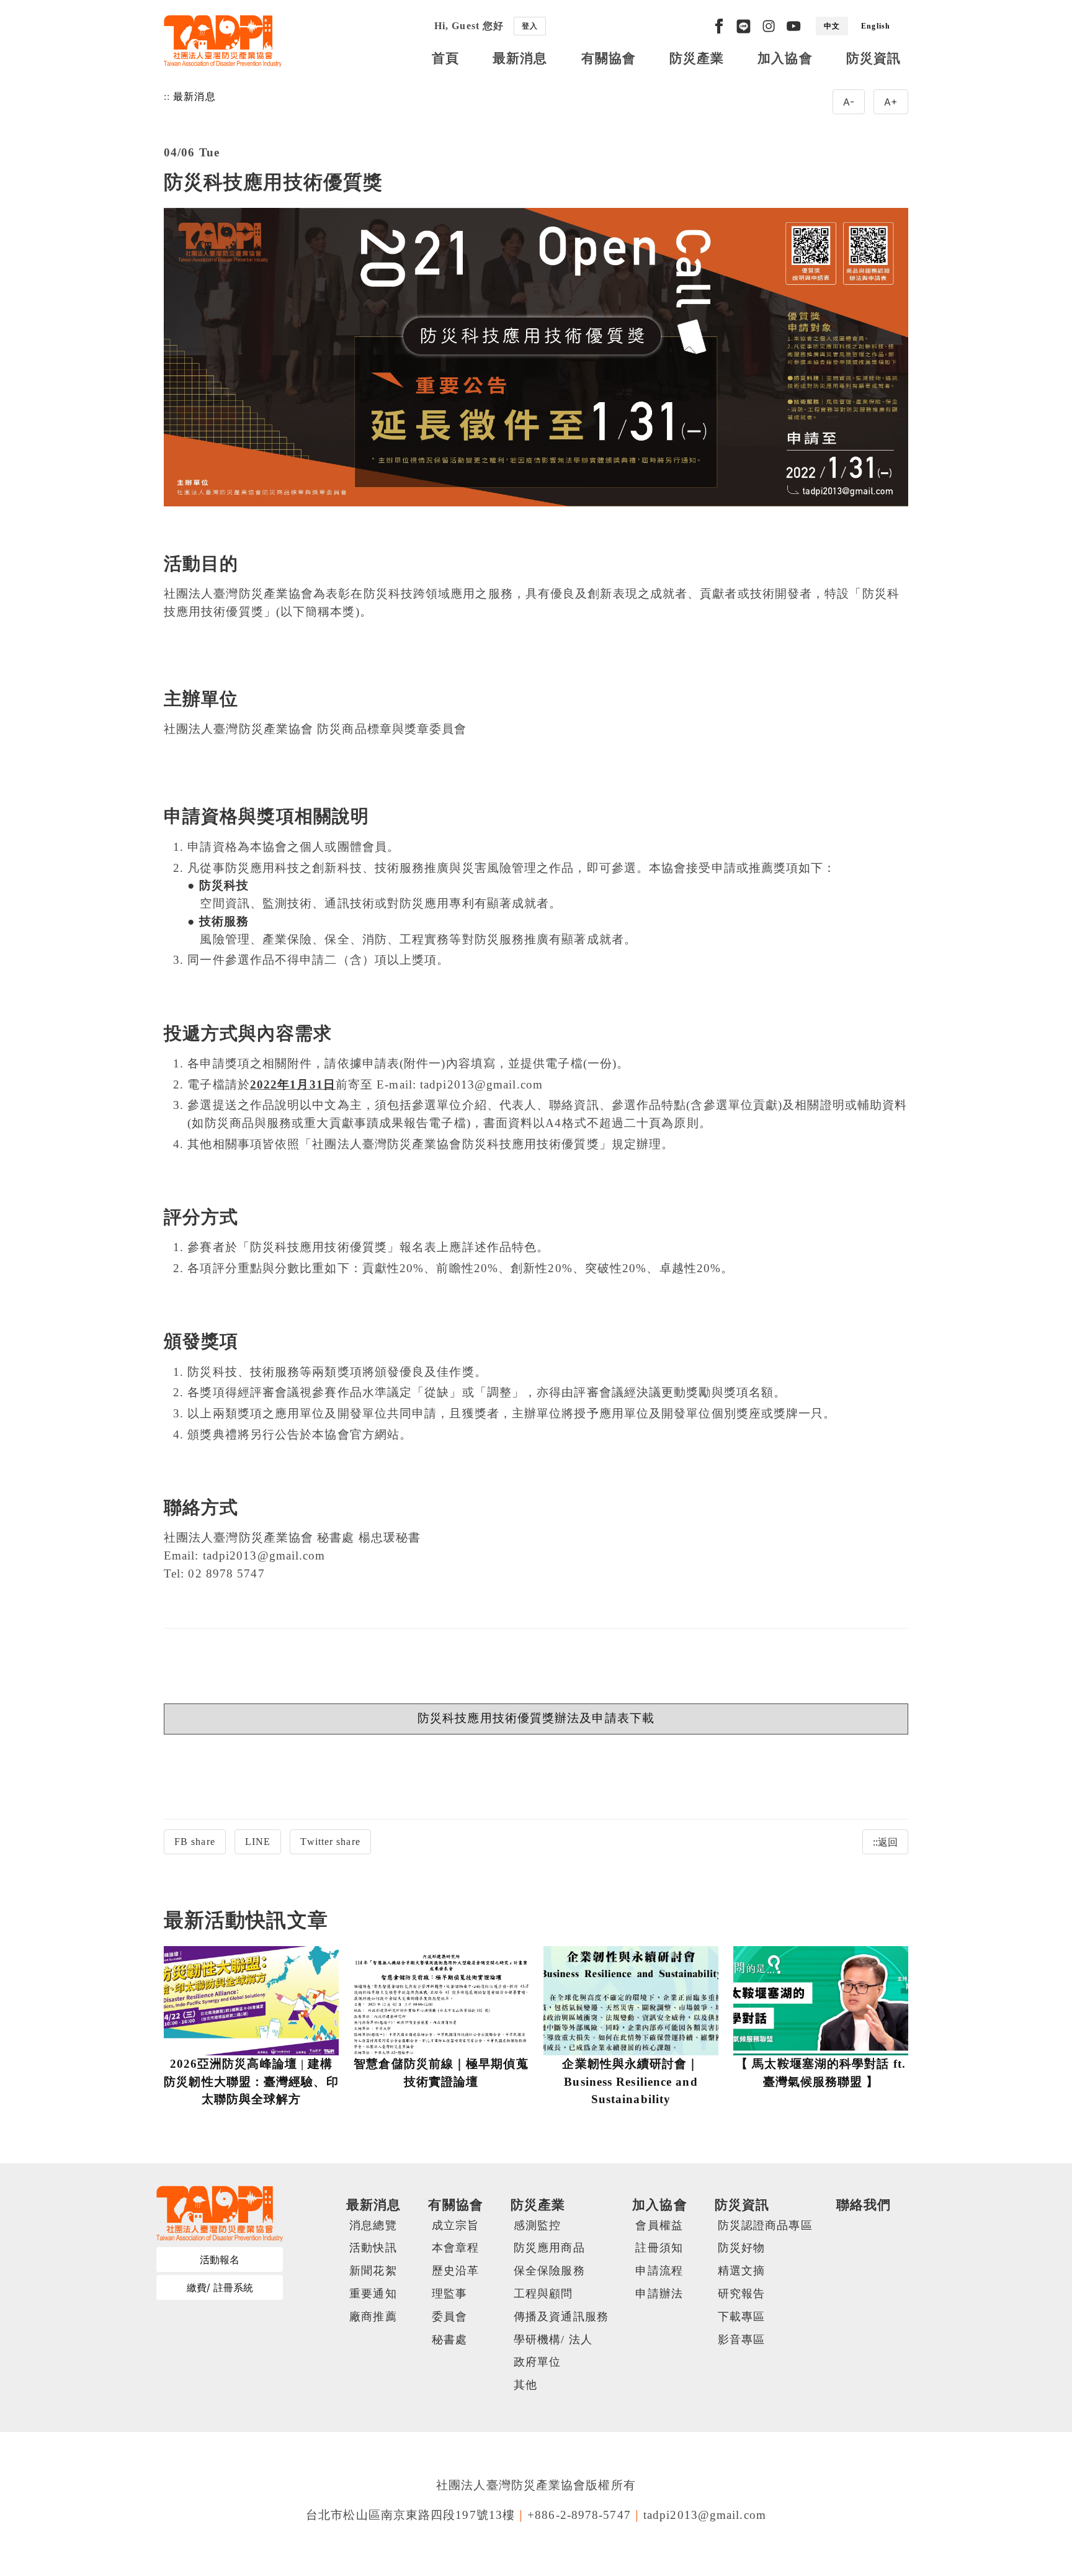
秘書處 (449, 2340)
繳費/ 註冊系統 (220, 2287)
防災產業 (697, 58)
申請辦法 (659, 2294)
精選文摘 (741, 2271)
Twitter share (330, 1842)
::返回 (885, 1842)
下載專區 (741, 2317)
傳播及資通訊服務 (561, 2317)
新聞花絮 (373, 2271)
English (876, 26)
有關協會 (609, 58)
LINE (258, 1842)
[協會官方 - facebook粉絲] (719, 26)
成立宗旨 (455, 2225)
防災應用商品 (549, 2248)
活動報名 (220, 2260)
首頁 (445, 58)
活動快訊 (373, 2248)
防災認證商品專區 (765, 2225)
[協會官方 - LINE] (744, 26)
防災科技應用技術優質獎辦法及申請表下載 (536, 1718)
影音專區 (741, 2340)
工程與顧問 (543, 2294)
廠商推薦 (373, 2317)
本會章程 (455, 2248)
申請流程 (659, 2271)
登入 (530, 26)
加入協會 (785, 58)
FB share (195, 1842)
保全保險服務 (549, 2271)
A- (849, 102)
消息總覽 (373, 2225)
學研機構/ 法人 (553, 2340)
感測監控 (537, 2225)
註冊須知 (659, 2248)
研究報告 (741, 2294)
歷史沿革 (455, 2271)
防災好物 (741, 2248)
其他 (525, 2385)
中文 (832, 26)
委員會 (449, 2317)
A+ (891, 102)
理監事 (449, 2294)
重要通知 (373, 2294)
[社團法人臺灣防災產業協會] (223, 41)
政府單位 (537, 2362)
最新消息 (520, 58)
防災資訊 (873, 58)
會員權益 (659, 2225)
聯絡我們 (864, 2205)
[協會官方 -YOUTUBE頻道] (793, 26)
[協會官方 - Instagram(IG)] (769, 26)
